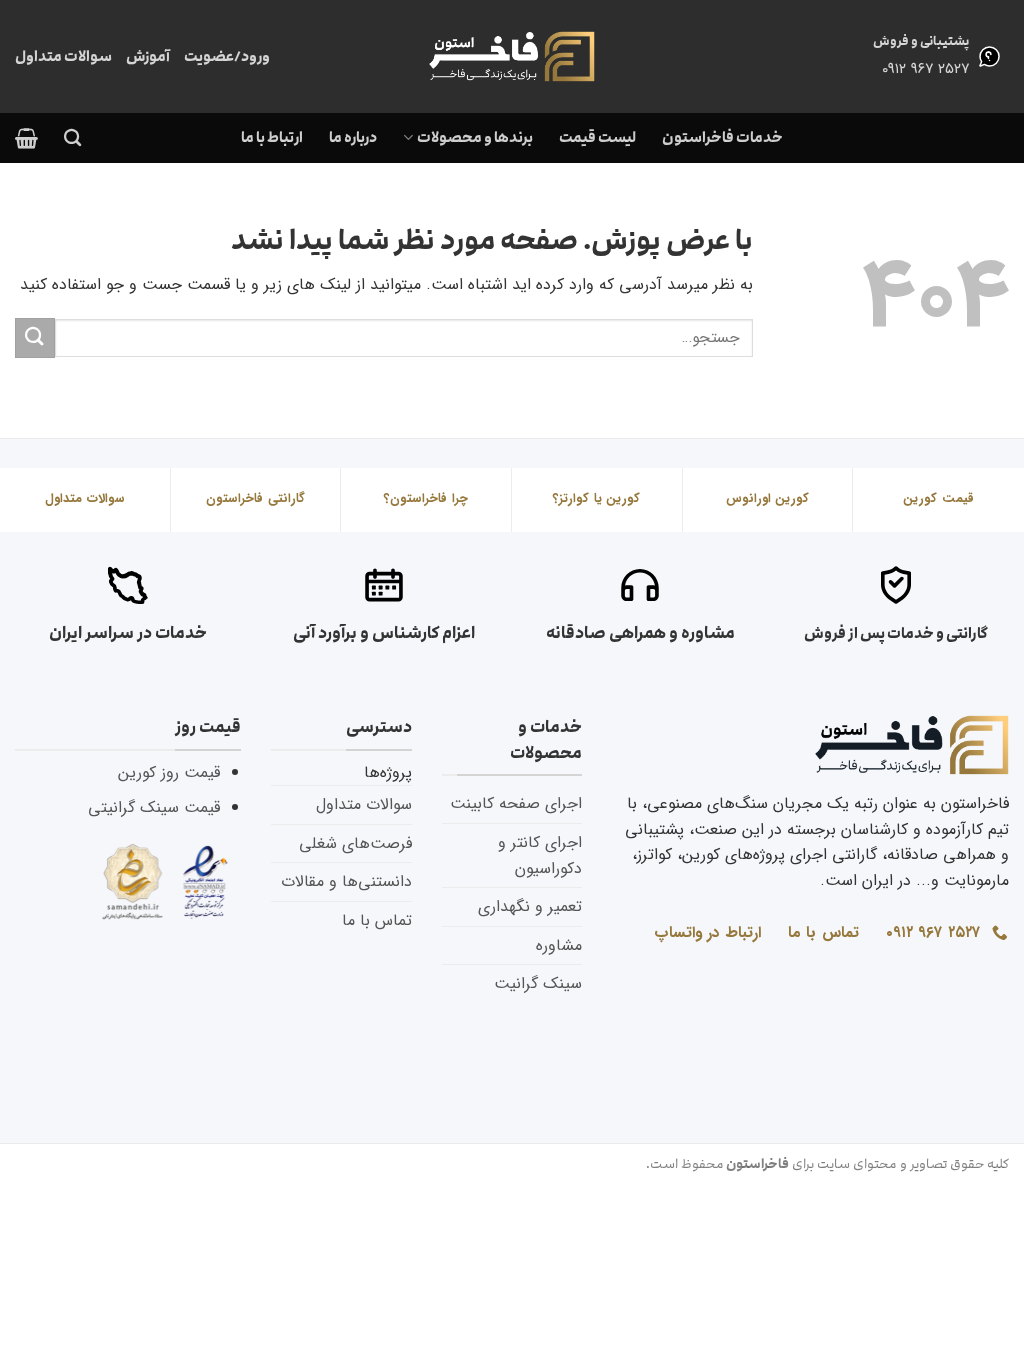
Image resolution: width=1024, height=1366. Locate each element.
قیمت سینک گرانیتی (154, 807)
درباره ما (353, 137)
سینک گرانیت (538, 983)
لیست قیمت (597, 137)
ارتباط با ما (272, 137)
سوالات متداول (63, 56)
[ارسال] (35, 337)
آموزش (148, 56)
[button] (26, 138)
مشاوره (559, 945)
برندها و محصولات (474, 137)
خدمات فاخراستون (722, 137)
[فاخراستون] (512, 56)
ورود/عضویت (227, 56)
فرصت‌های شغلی (355, 843)
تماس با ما (377, 920)
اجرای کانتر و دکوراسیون (540, 855)
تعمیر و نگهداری (530, 906)
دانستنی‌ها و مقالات (346, 881)
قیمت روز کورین (169, 772)
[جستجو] (72, 138)
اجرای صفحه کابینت (516, 803)
